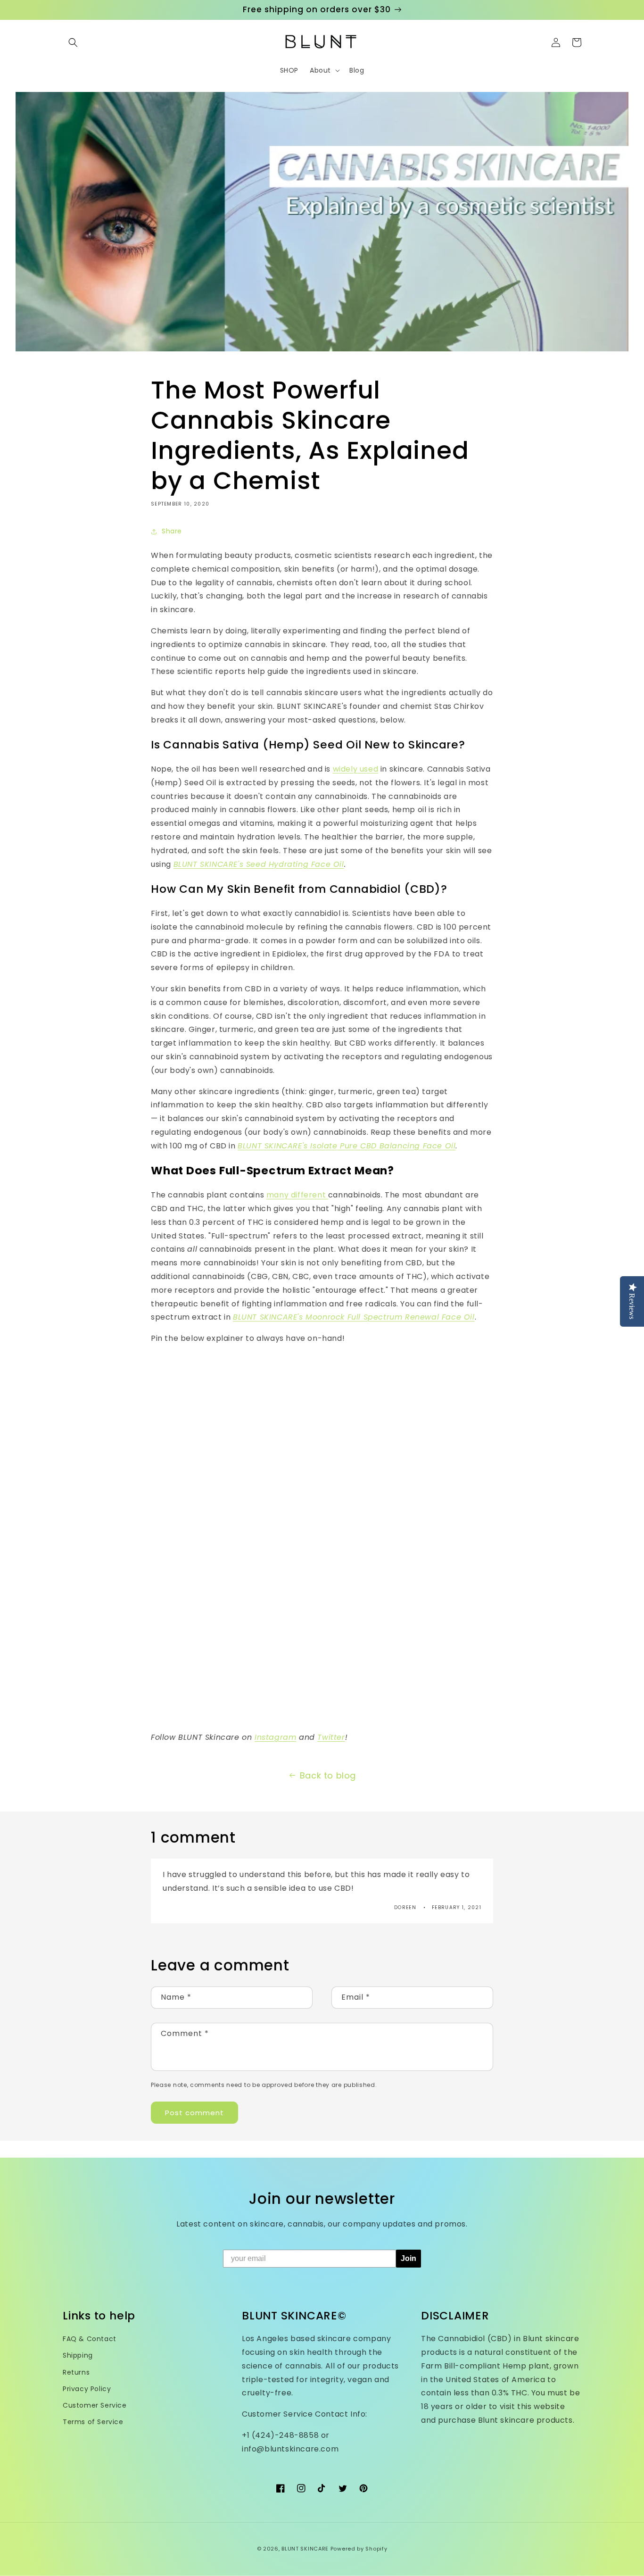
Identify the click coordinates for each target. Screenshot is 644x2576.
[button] (73, 42)
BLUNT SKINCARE (305, 2549)
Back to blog (328, 1775)
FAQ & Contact (90, 2339)
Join (409, 2258)
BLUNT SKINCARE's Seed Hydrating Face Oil (259, 864)
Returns (76, 2372)
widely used (356, 769)
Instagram (275, 1737)
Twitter (331, 1737)
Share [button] (172, 531)
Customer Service (95, 2405)
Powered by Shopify (359, 2549)
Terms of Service (93, 2422)
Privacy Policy (87, 2389)
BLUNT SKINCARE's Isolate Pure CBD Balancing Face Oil (347, 1146)
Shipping (78, 2355)
